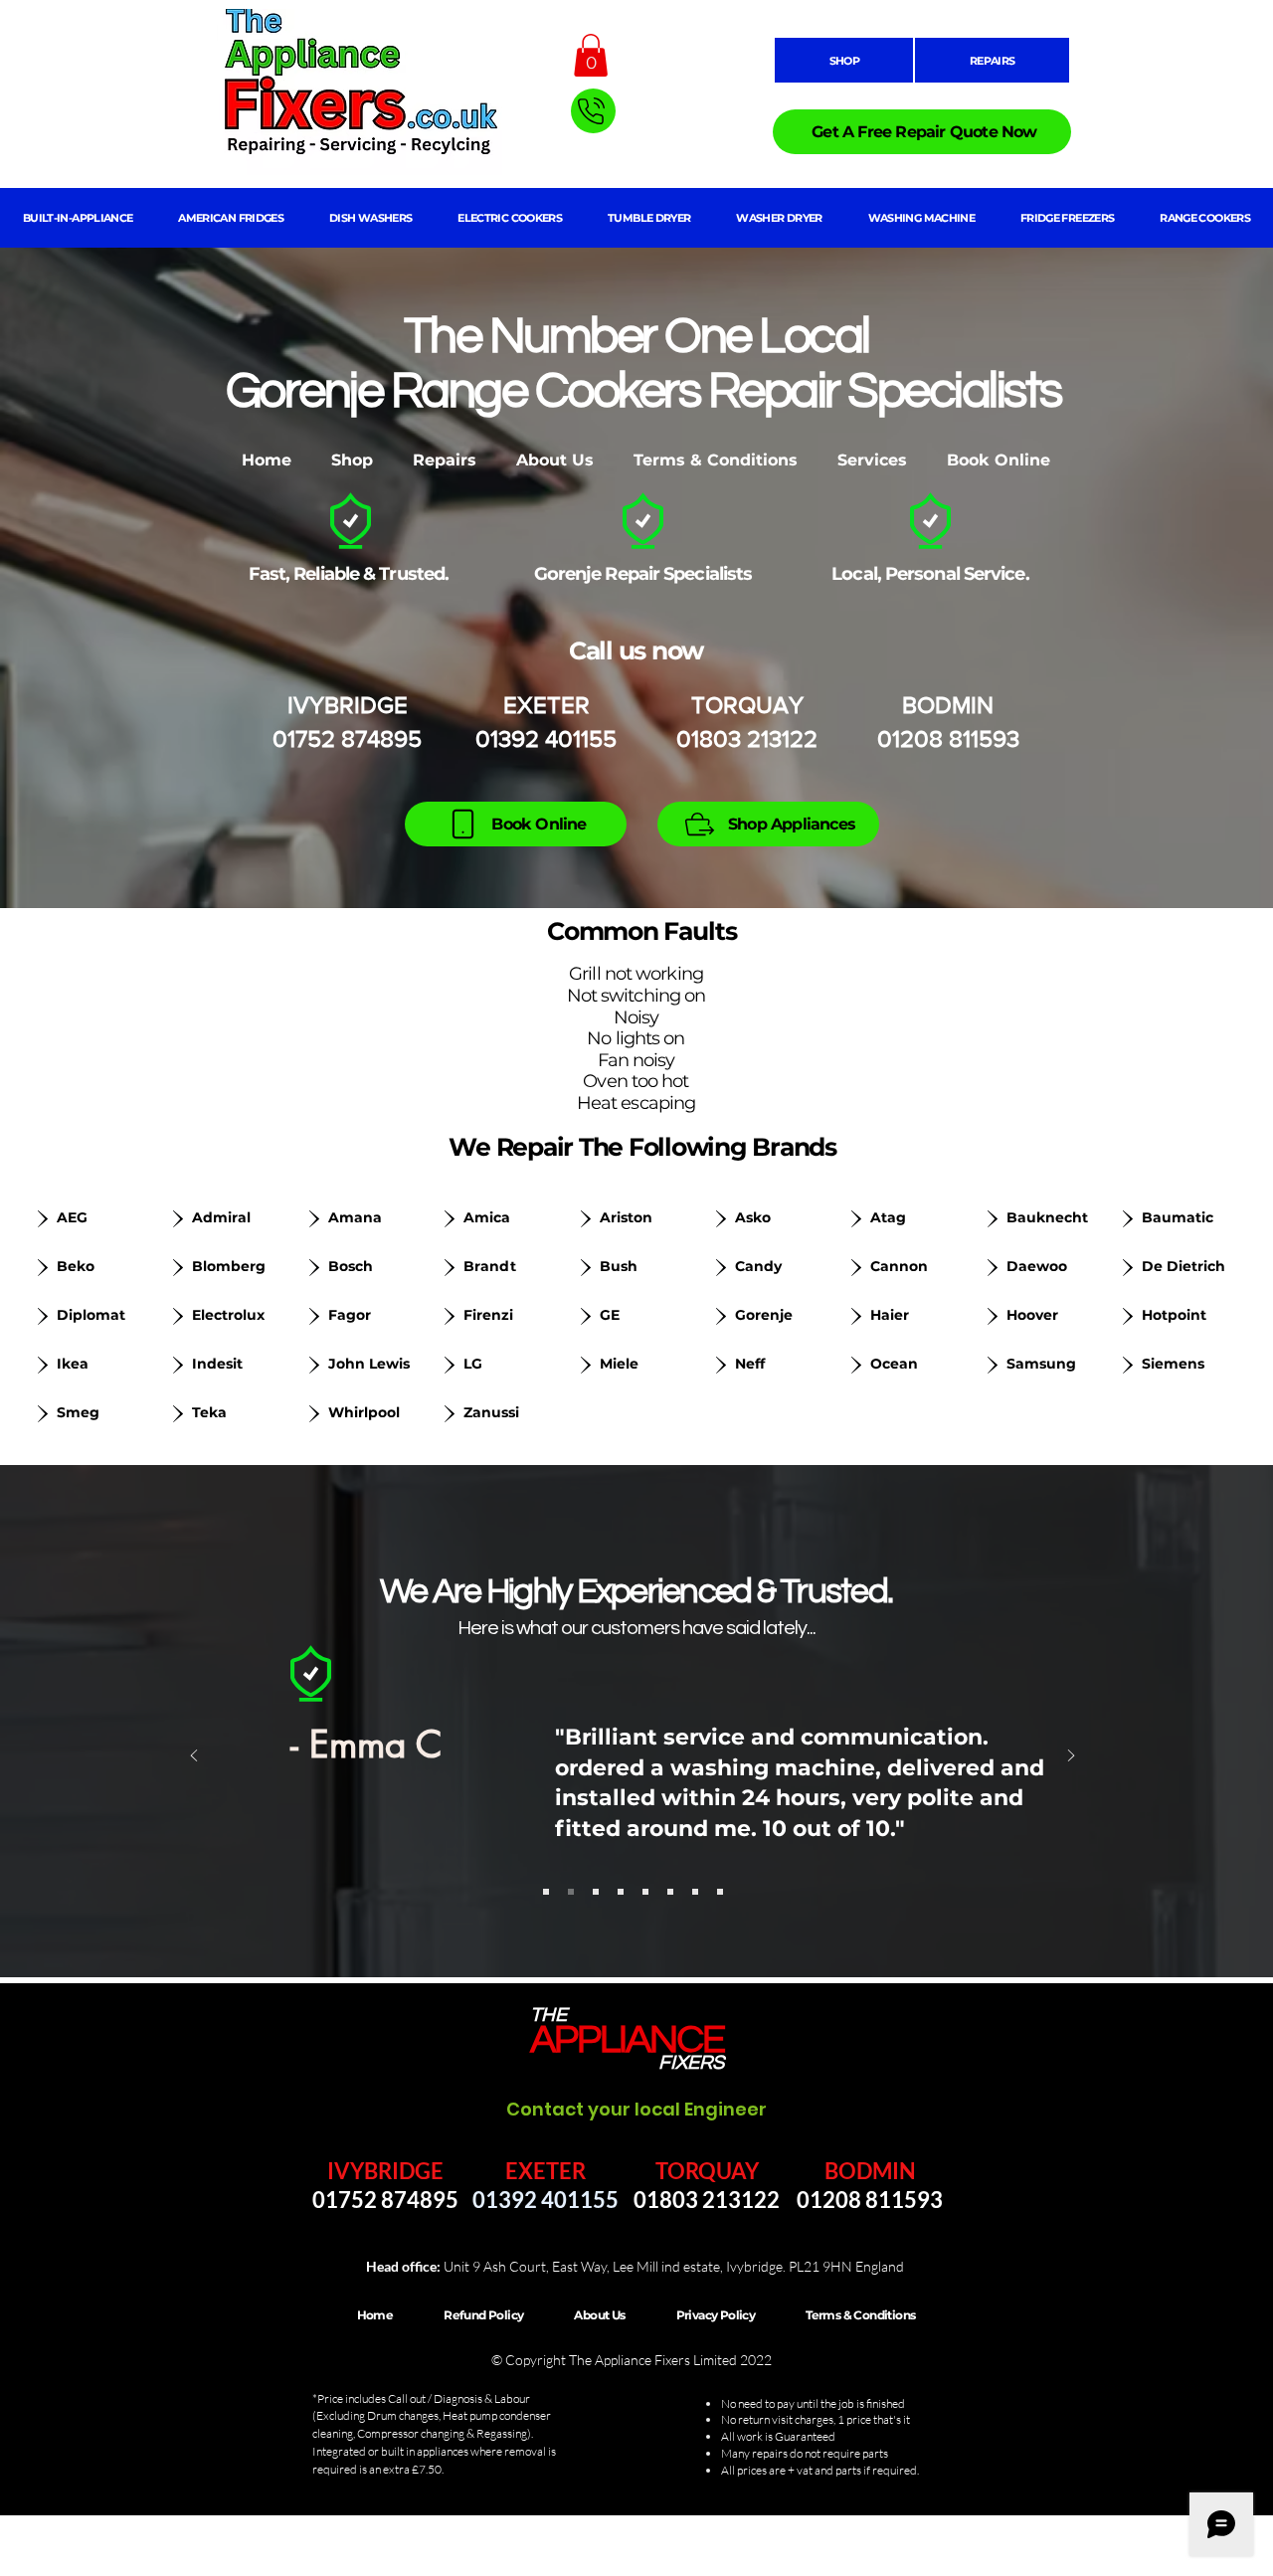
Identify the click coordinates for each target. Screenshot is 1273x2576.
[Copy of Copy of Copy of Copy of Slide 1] (645, 1892)
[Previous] (194, 1757)
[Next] (1071, 1757)
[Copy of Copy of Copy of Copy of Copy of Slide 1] (670, 1892)
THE (548, 2015)
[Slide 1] (546, 1892)
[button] (591, 55)
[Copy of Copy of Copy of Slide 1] (621, 1892)
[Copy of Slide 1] (571, 1892)
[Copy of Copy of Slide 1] (596, 1892)
